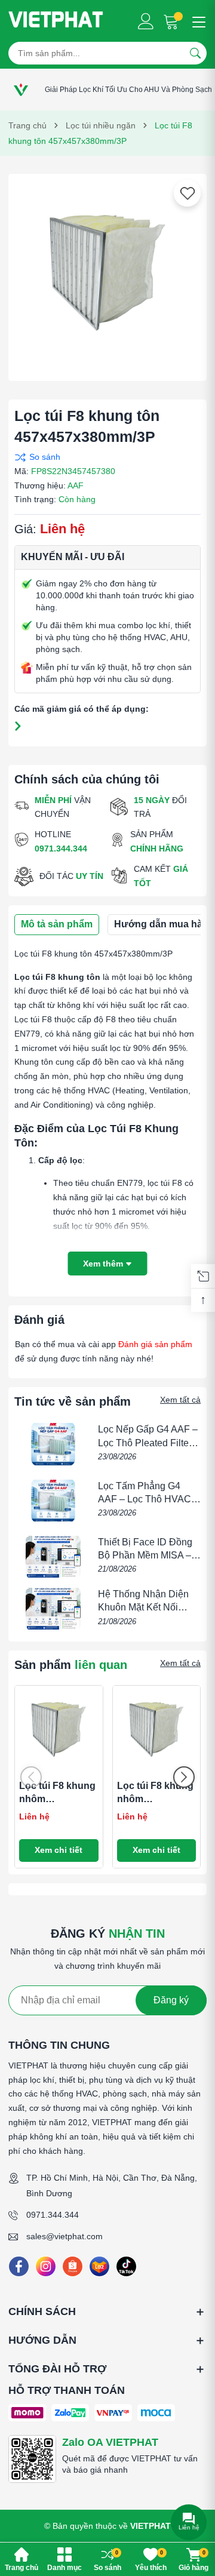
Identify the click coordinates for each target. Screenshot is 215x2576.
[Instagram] (46, 2266)
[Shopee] (73, 2266)
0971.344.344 (53, 2215)
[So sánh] (105, 457)
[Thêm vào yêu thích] (188, 193)
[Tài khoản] (146, 21)
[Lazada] (99, 2266)
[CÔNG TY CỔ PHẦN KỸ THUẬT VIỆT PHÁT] (56, 21)
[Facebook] (19, 2266)
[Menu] (197, 21)
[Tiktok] (126, 2266)
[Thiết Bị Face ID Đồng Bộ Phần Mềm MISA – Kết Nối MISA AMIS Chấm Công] (53, 1557)
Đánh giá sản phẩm (155, 1344)
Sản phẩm (71, 1665)
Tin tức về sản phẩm (73, 1401)
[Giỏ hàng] (172, 21)
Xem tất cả (180, 1400)
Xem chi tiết (59, 1850)
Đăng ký (171, 2000)
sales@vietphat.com (64, 2236)
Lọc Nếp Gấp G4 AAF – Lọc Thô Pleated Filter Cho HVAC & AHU (148, 1443)
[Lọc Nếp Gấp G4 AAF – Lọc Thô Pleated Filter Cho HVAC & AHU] (53, 1444)
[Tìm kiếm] (195, 53)
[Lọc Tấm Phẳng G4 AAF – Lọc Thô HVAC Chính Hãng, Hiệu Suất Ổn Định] (53, 1501)
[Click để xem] (107, 273)
